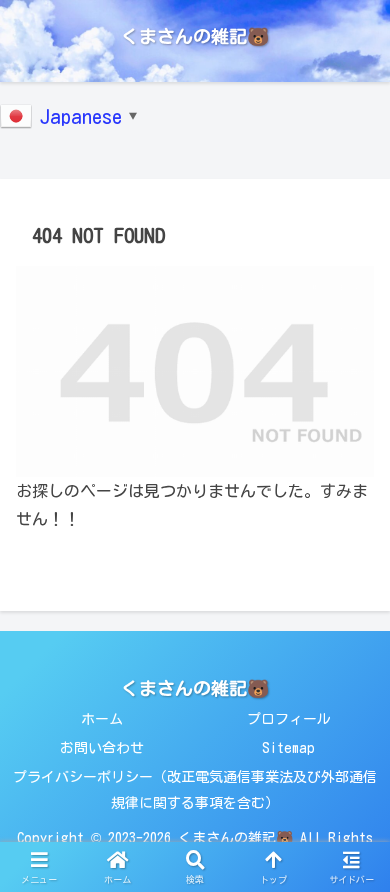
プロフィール (289, 719)
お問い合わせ (102, 748)
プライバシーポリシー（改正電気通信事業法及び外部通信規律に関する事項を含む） (195, 789)
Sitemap (288, 748)
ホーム (102, 719)
